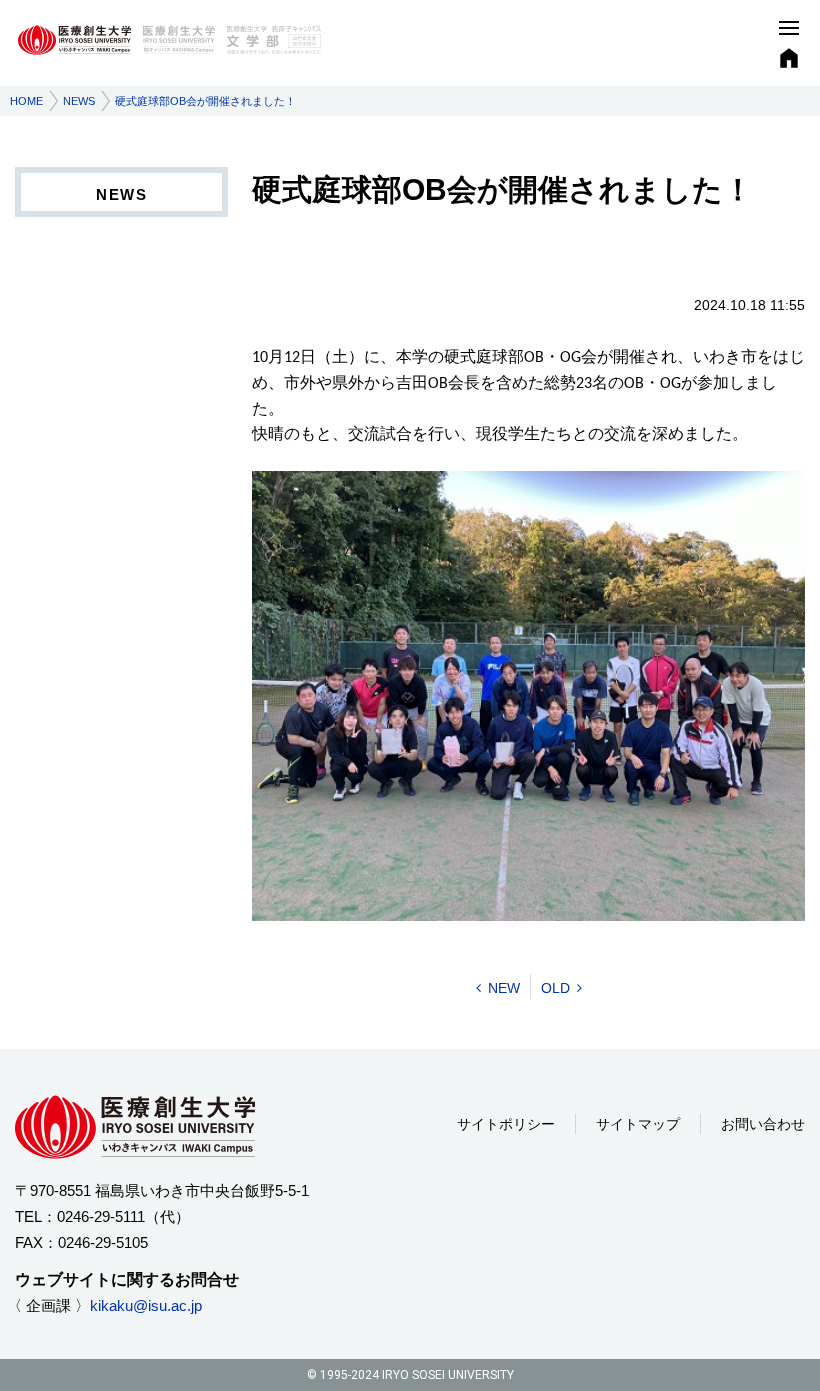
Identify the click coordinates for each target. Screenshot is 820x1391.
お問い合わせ (763, 1124)
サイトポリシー (506, 1124)
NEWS (79, 101)
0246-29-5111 (101, 1216)
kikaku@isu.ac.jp (146, 1305)
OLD (555, 988)
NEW (504, 988)
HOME (26, 101)
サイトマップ (638, 1124)
